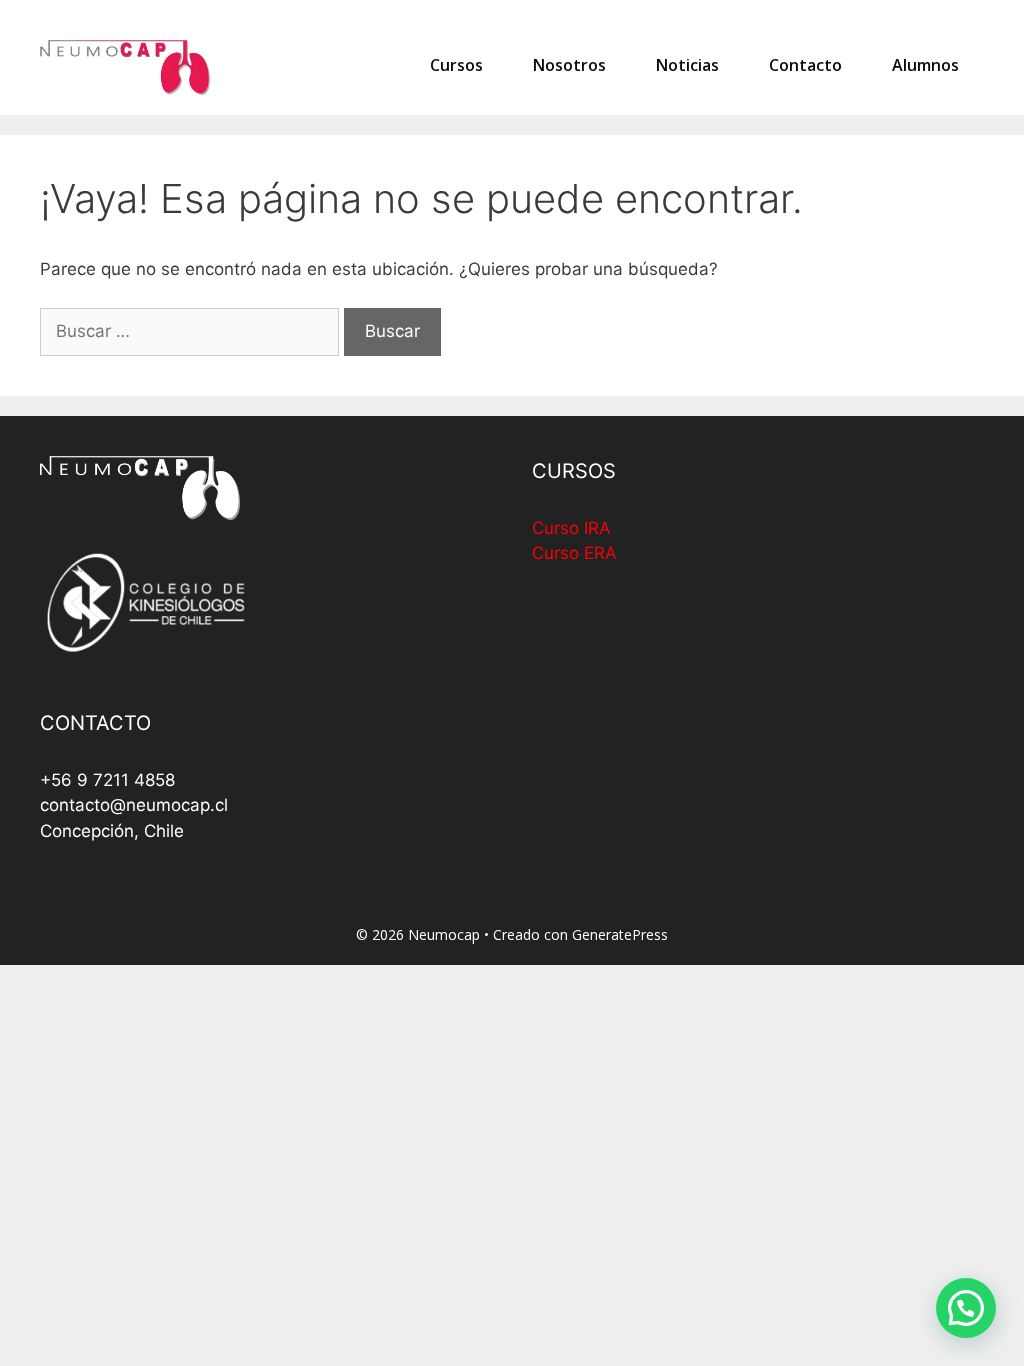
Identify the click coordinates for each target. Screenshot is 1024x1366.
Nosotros (569, 65)
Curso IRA (571, 528)
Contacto (805, 65)
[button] (966, 1308)
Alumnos (925, 65)
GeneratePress (620, 934)
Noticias (687, 65)
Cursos (456, 65)
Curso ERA (574, 553)
